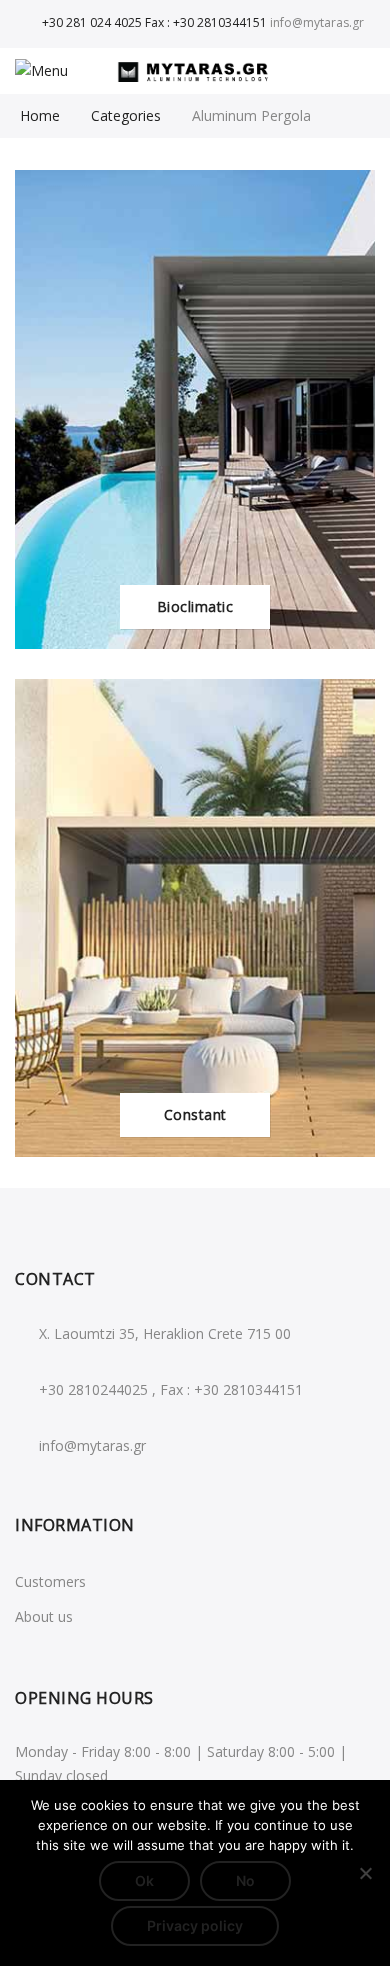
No (245, 1880)
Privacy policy (195, 1925)
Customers (50, 1581)
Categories (126, 115)
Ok (144, 1880)
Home (40, 115)
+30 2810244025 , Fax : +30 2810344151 (171, 1389)
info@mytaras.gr (92, 1445)
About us (44, 1616)
